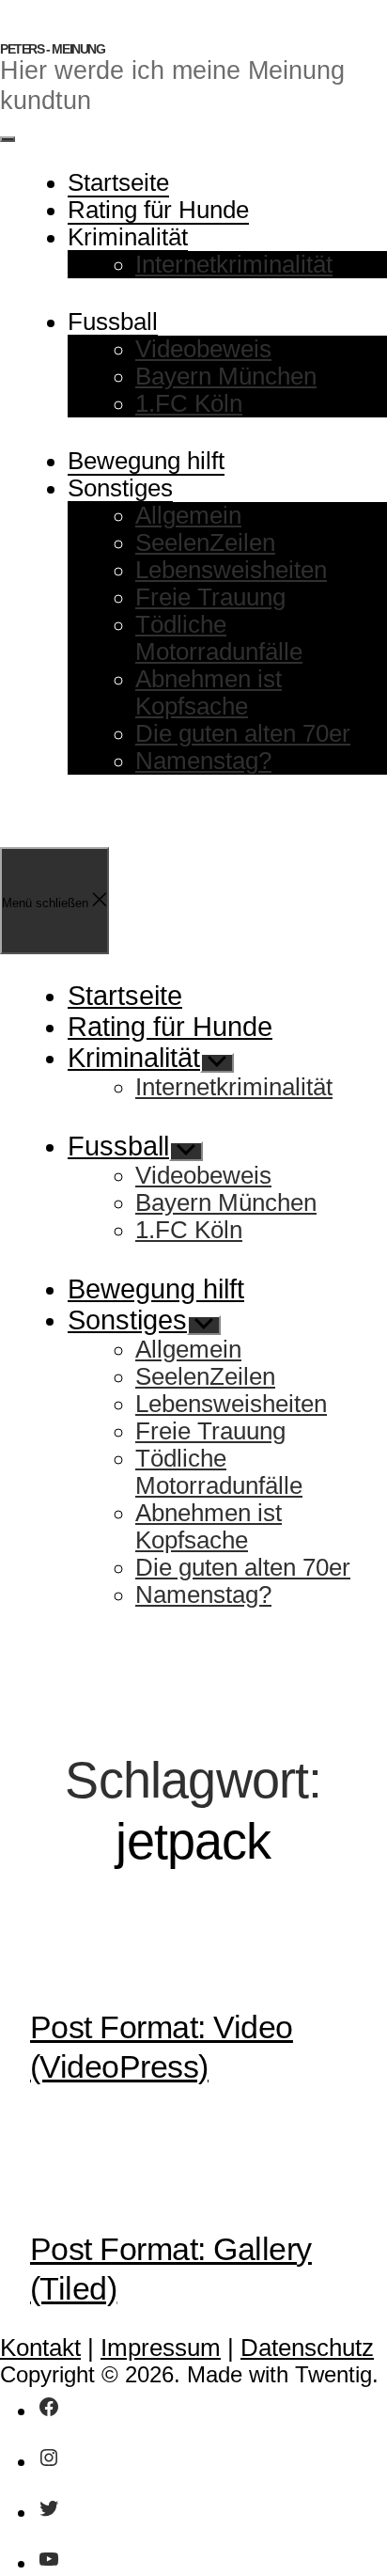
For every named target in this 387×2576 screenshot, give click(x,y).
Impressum (161, 2348)
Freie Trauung (210, 597)
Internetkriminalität (234, 264)
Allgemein (188, 515)
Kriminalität (128, 237)
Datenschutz (307, 2348)
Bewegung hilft (146, 461)
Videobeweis (203, 349)
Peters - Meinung (53, 49)
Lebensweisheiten (231, 570)
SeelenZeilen (205, 542)
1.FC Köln (189, 403)
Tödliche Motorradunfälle (219, 638)
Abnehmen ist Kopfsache (209, 692)
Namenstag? (203, 761)
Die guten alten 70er (243, 733)
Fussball (113, 322)
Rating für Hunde (158, 210)
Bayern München (226, 376)
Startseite (118, 182)
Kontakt (40, 2348)
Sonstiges (120, 488)
